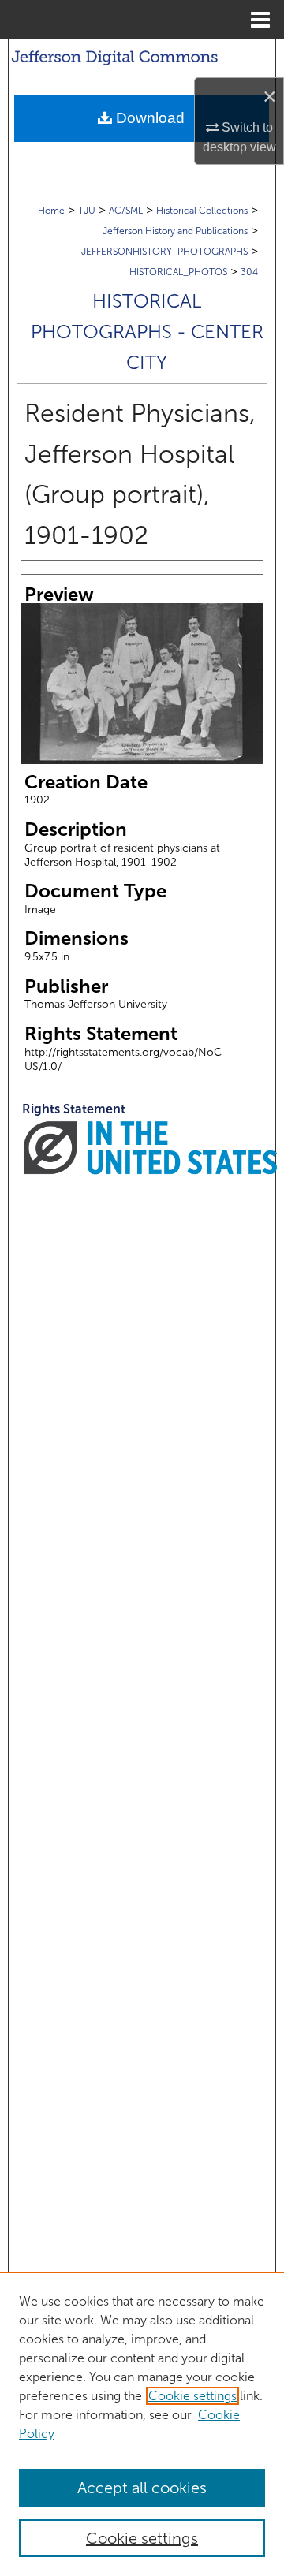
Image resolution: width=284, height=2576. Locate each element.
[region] (142, 2424)
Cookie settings (192, 2396)
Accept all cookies (142, 2488)
